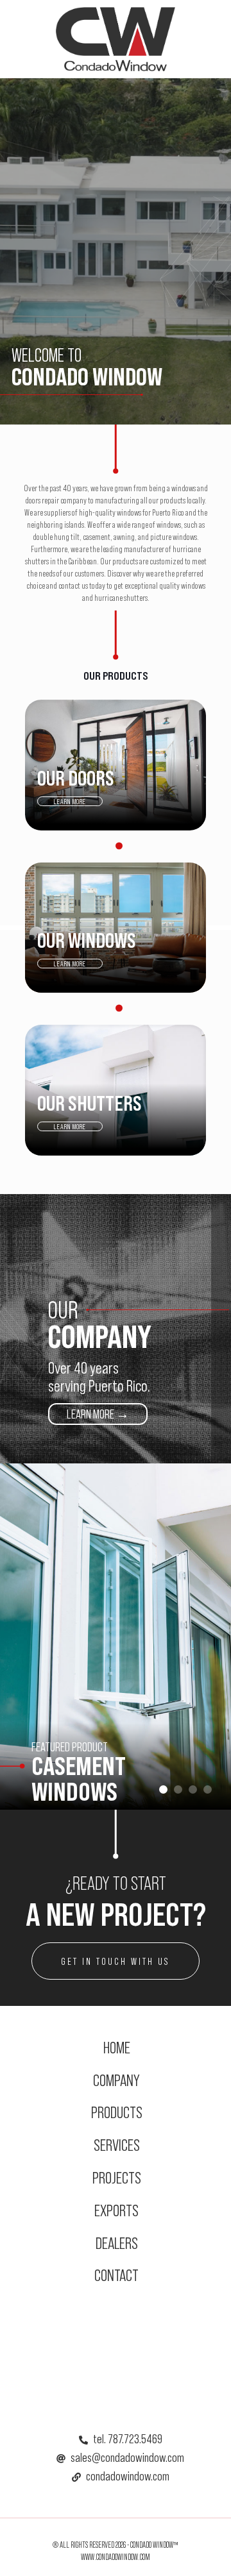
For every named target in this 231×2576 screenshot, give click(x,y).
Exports (116, 2210)
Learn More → (98, 1414)
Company (116, 2080)
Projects (117, 2177)
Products (117, 2112)
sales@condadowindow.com (127, 2457)
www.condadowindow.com (116, 2557)
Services (117, 2145)
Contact (116, 2275)
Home (117, 2047)
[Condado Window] (116, 38)
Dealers (117, 2243)
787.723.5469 (135, 2439)
